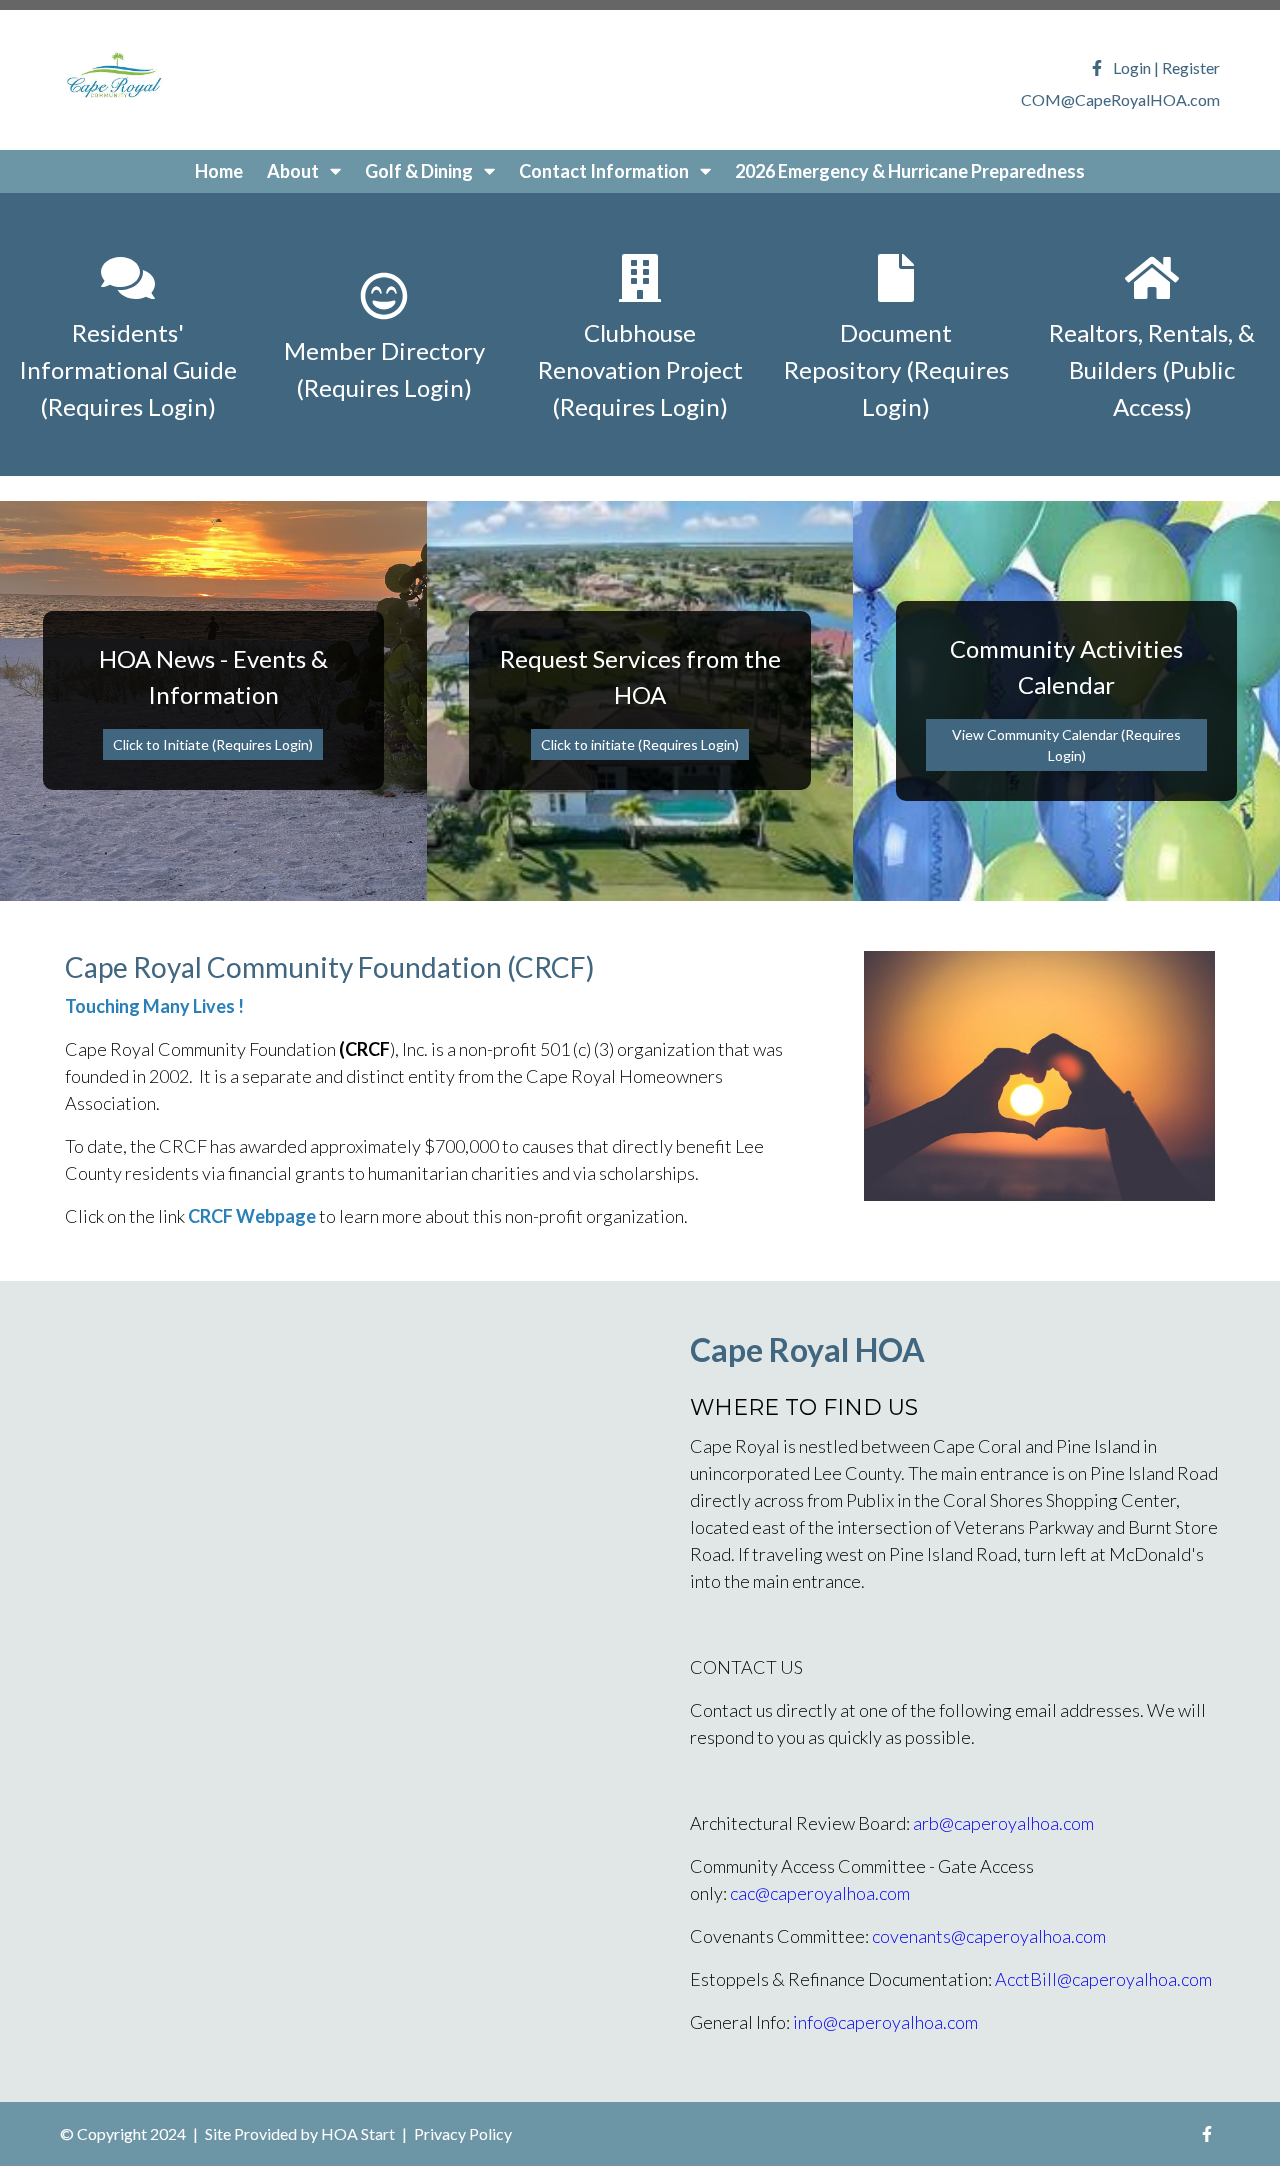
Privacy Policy (463, 2133)
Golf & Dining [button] (420, 171)
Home (219, 171)
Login (1132, 67)
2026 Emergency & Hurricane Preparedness (910, 171)
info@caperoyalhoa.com (885, 2022)
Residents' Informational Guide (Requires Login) (128, 369)
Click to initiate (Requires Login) (640, 744)
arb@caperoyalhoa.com (1003, 1823)
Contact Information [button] (605, 171)
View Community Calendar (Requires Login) (1066, 745)
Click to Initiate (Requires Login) (213, 744)
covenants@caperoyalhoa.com (989, 1936)
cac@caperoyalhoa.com (820, 1893)
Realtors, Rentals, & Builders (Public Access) (1152, 369)
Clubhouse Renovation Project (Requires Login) (640, 369)
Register (1191, 67)
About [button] (294, 171)
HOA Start (358, 2133)
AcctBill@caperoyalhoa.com (1103, 1979)
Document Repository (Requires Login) (896, 369)
